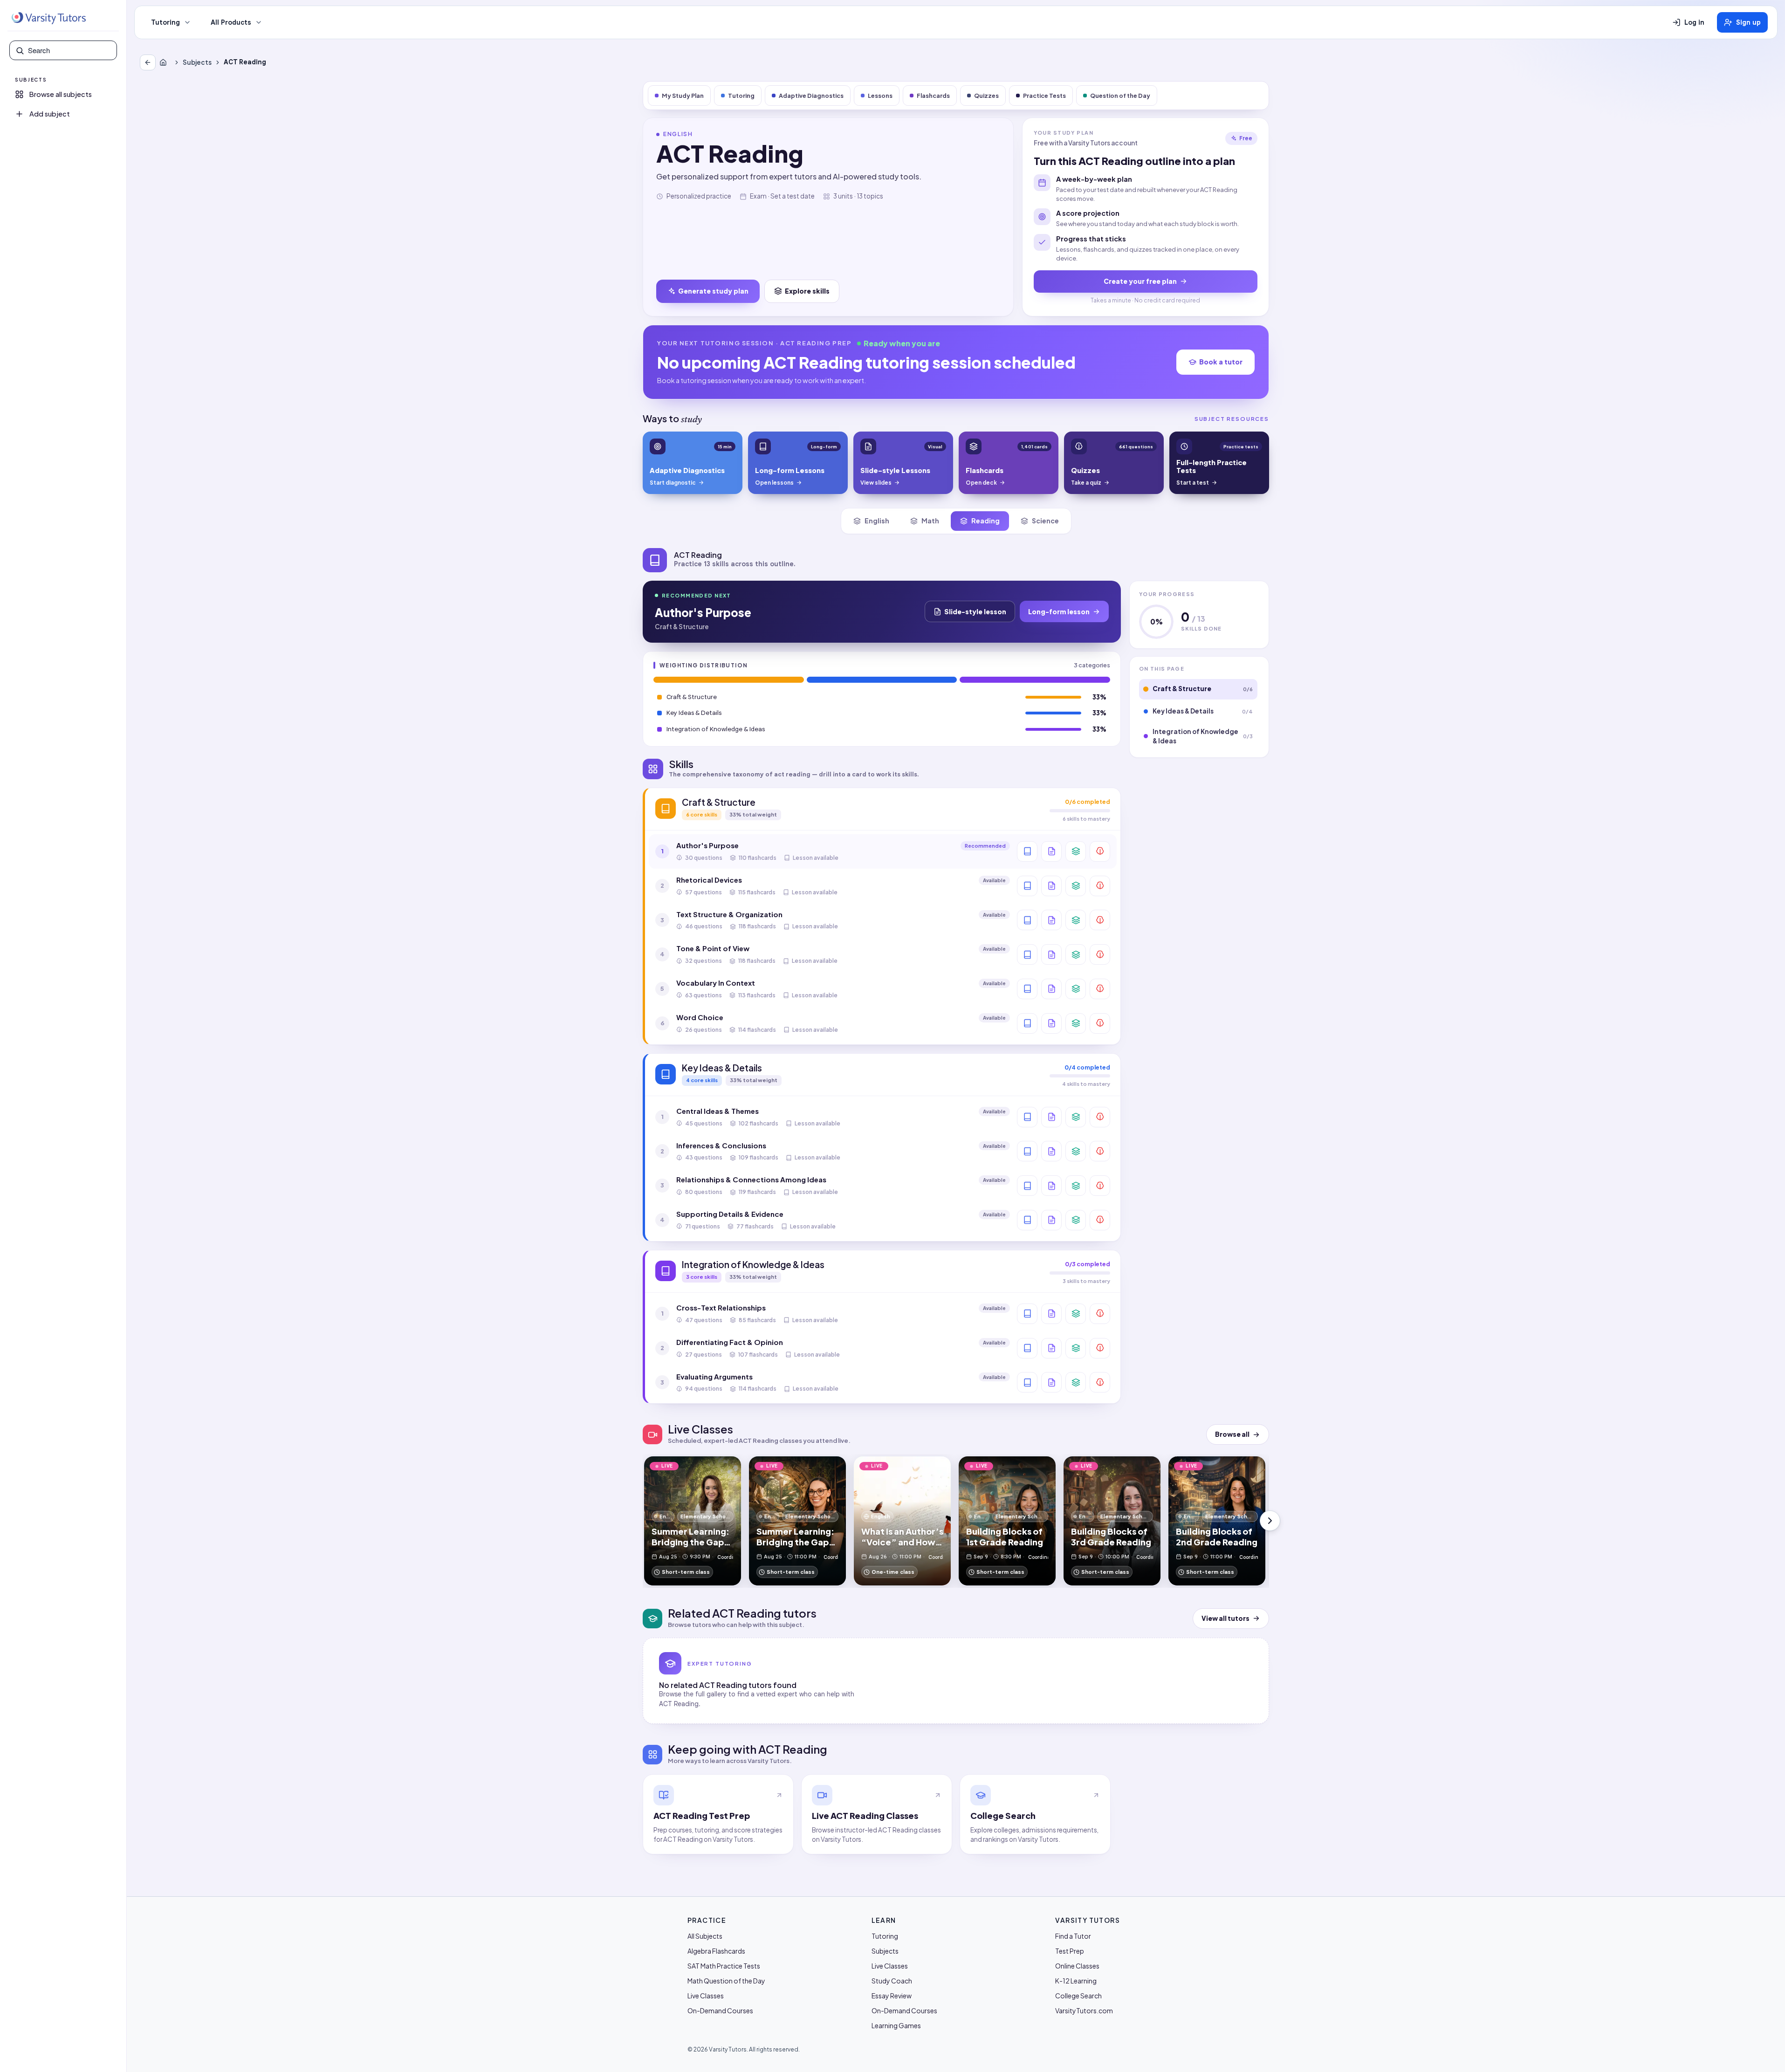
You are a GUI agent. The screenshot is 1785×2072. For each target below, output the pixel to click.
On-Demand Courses (720, 2010)
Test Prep (1070, 1951)
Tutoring (165, 22)
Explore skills (807, 291)
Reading (985, 521)
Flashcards (933, 96)
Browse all (1232, 1434)
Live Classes (706, 1996)
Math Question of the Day (726, 1981)
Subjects (197, 62)
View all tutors (1225, 1618)
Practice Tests (1044, 96)
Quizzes (986, 96)
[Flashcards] (1076, 851)
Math (930, 521)
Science (1045, 521)
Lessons (880, 96)
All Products (231, 22)
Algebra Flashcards (716, 1951)
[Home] (165, 62)
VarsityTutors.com (1084, 2010)
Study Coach (892, 1981)
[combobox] (69, 50)
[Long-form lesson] (1027, 851)
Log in (1694, 22)
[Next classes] (1270, 1521)
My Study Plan (683, 96)
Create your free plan (1140, 281)
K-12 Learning (1076, 1981)
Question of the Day (1120, 96)
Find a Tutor (1073, 1936)
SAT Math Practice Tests (724, 1966)
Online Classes (1077, 1966)
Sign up (1748, 22)
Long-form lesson (1059, 611)
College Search (1078, 1996)
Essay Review (892, 1996)
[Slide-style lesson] (1051, 851)
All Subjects (705, 1936)
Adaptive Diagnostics (811, 96)
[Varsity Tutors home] (48, 18)
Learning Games (896, 2025)
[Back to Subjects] (148, 62)
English (877, 521)
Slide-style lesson (975, 611)
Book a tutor (1221, 362)
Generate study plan (713, 291)
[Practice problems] (1100, 851)
